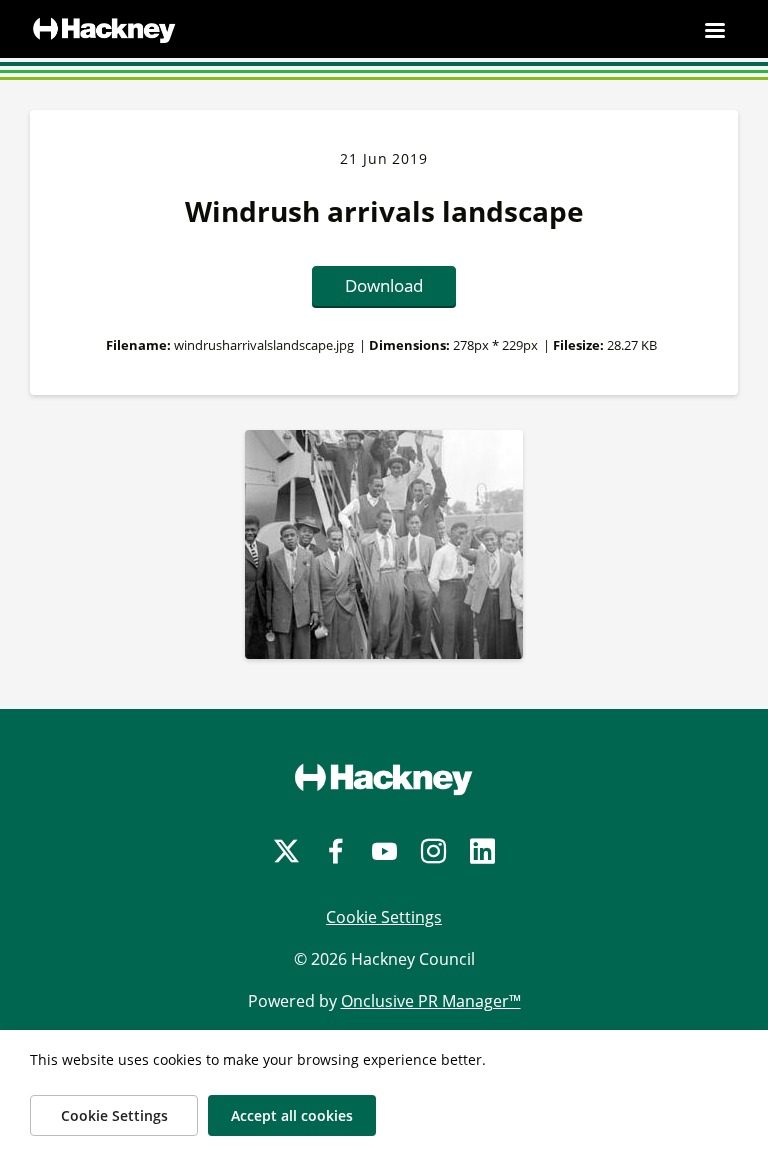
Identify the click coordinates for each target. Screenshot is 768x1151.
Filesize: (578, 345)
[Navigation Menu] (715, 30)
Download (384, 285)
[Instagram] (433, 851)
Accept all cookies (292, 1115)
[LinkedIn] (482, 851)
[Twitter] (286, 851)
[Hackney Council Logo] (384, 779)
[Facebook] (335, 851)
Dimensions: (409, 345)
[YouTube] (384, 851)
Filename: (138, 345)
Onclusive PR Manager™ (431, 1001)
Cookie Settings (384, 917)
